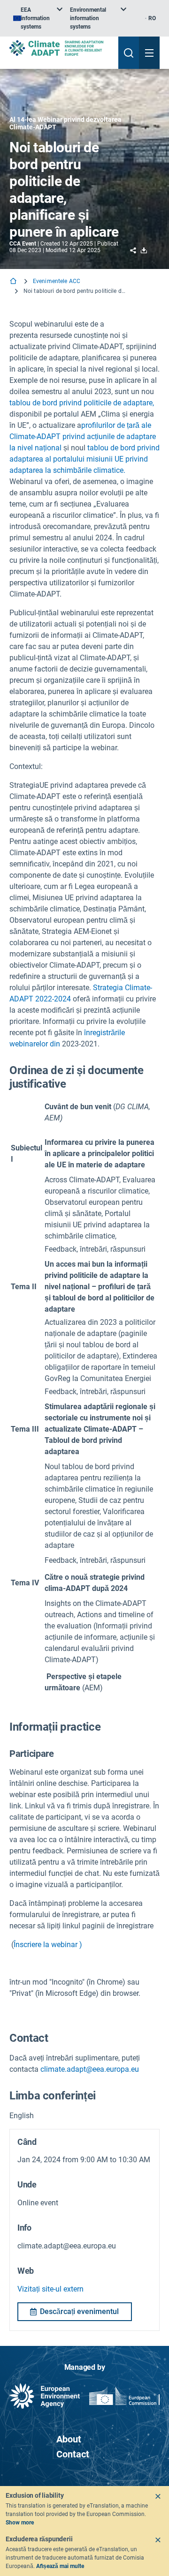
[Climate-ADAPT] (60, 48)
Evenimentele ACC (57, 281)
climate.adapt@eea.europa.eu (90, 2069)
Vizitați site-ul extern (50, 2289)
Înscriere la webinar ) (48, 1945)
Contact (73, 2454)
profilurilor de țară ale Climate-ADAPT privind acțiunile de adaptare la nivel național (83, 437)
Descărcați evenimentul (79, 2311)
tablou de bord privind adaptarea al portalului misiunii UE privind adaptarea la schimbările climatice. (84, 459)
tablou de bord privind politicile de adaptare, (82, 403)
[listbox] (38, 18)
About (69, 2439)
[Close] (158, 2496)
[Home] (14, 282)
